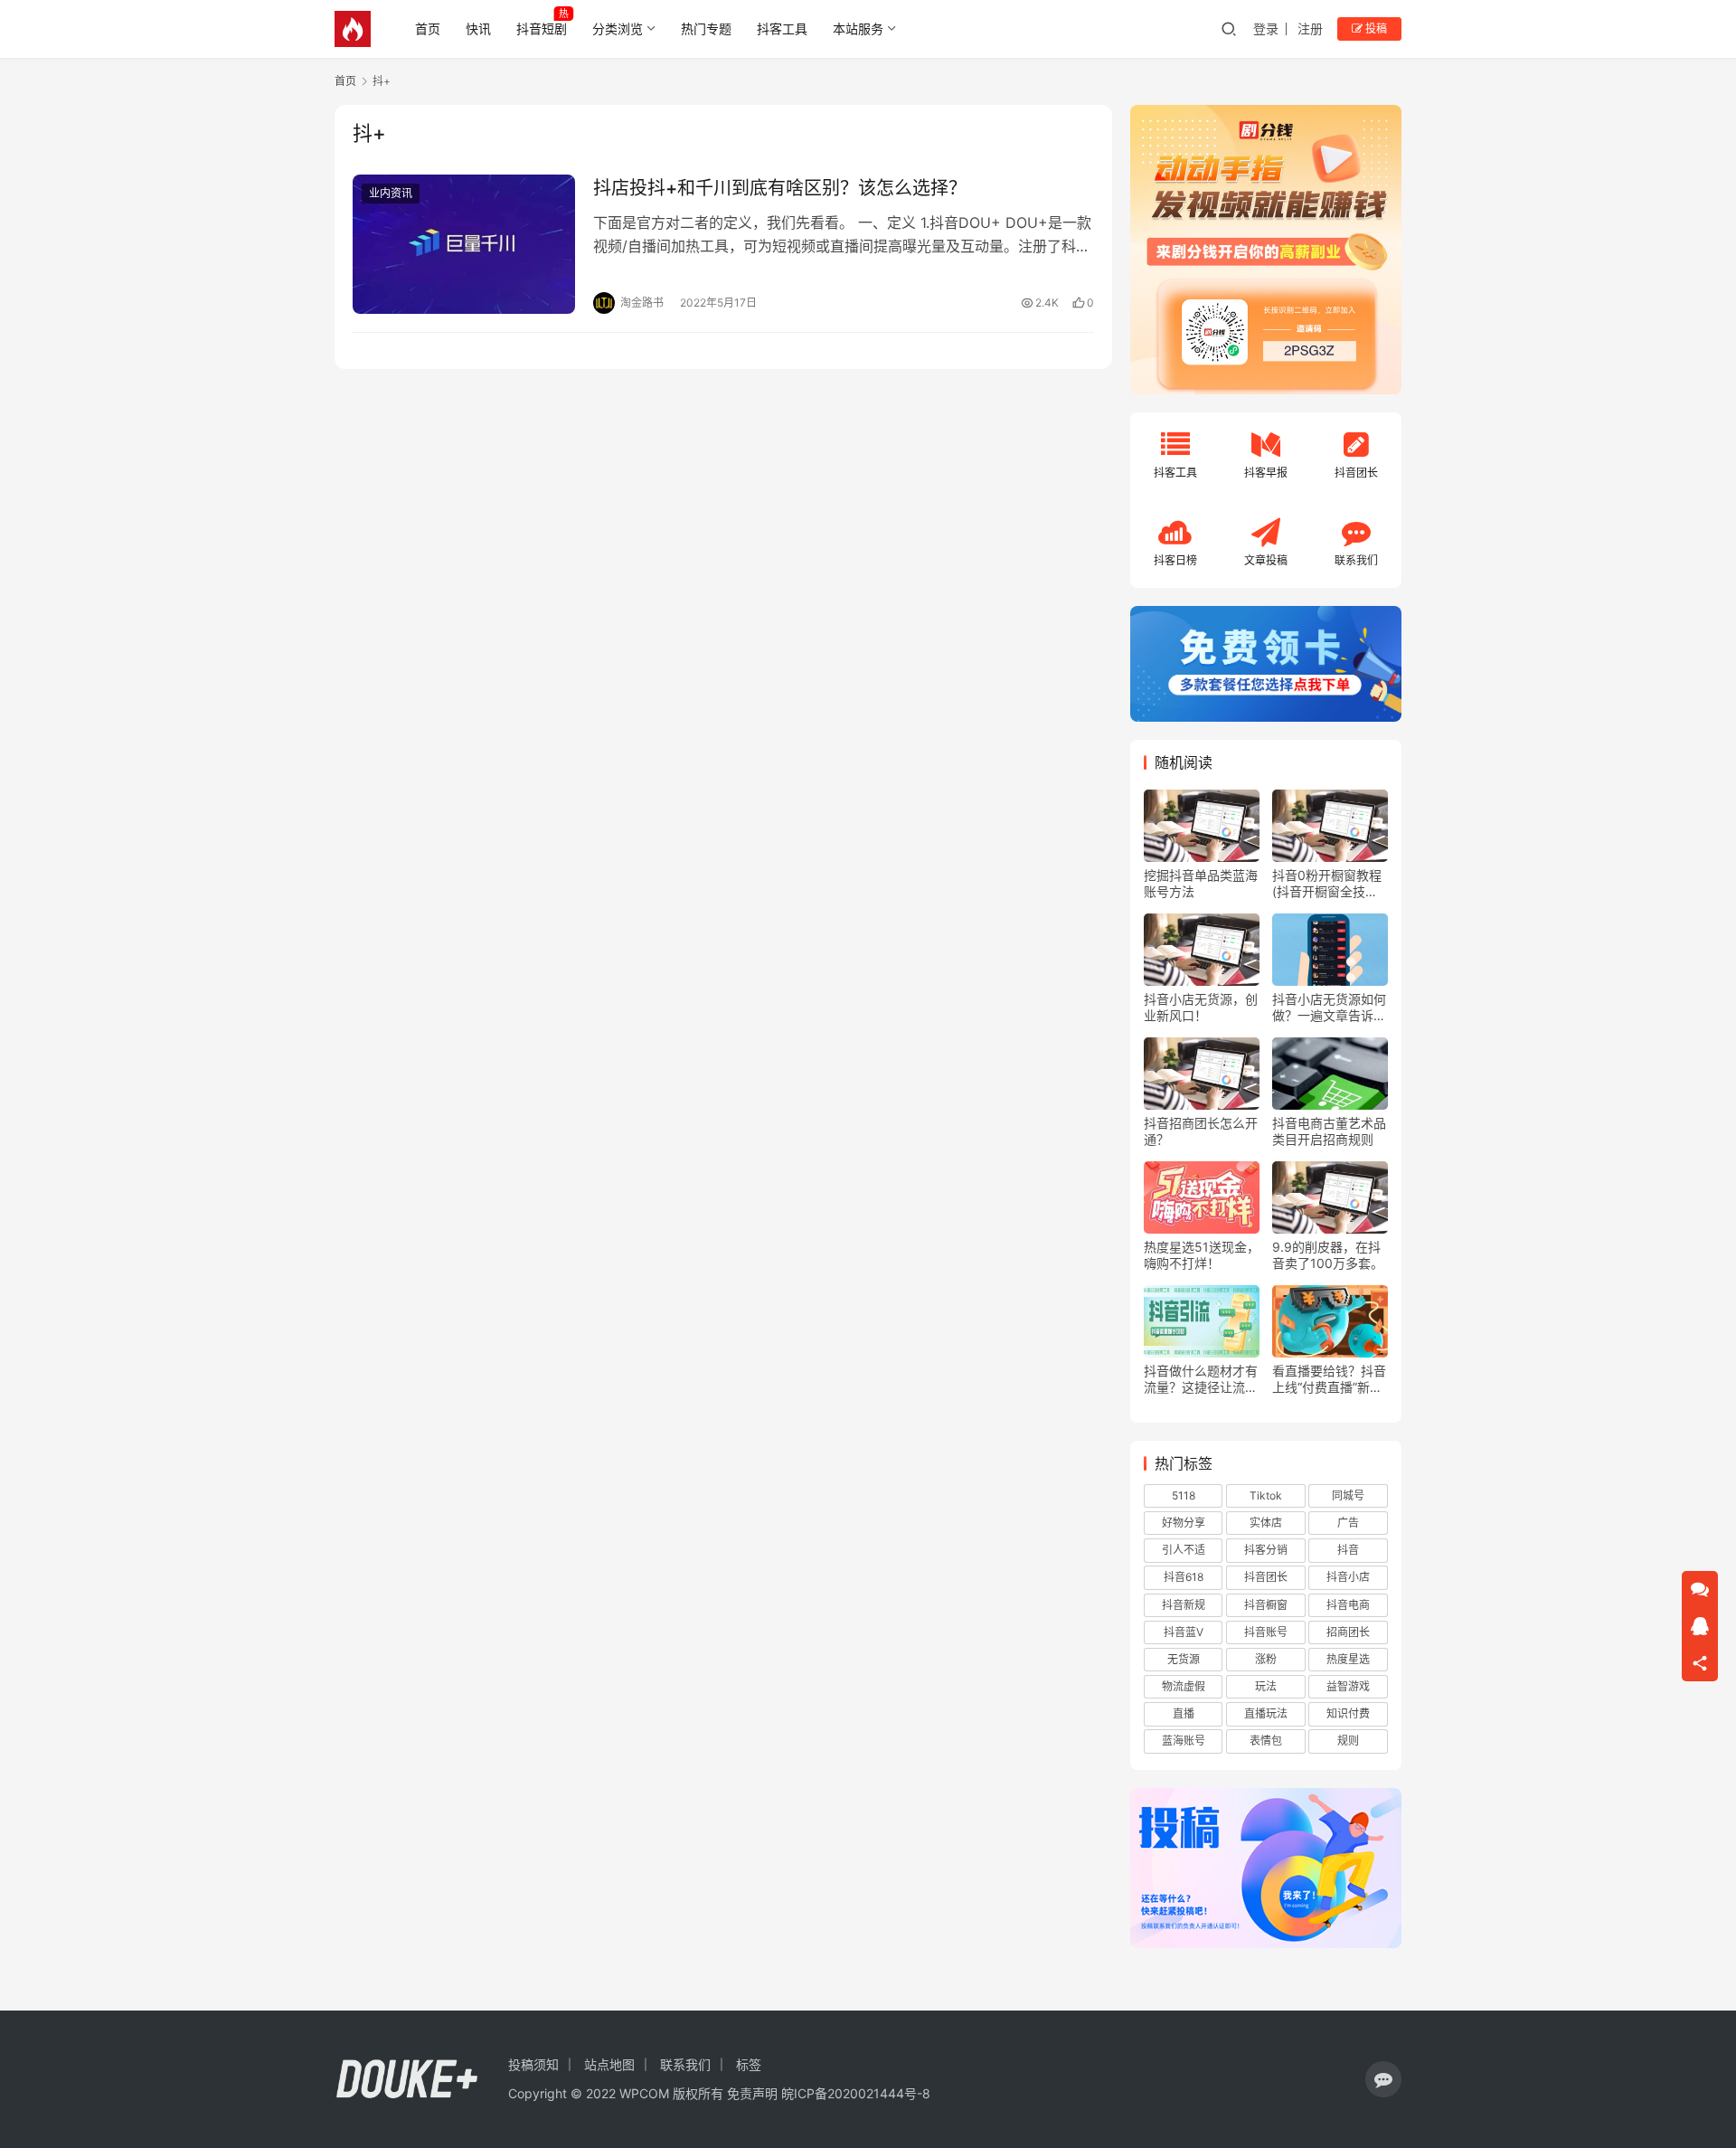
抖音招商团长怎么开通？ (1201, 1131)
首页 (428, 28)
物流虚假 (1184, 1686)
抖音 (1348, 1550)
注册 (1310, 28)
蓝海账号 (1184, 1741)
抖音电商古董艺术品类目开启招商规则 (1329, 1131)
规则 (1348, 1741)
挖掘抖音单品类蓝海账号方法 (1201, 883)
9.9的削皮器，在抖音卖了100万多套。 (1328, 1255)
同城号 (1348, 1495)
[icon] (1383, 2079)
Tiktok (1266, 1495)
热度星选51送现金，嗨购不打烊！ (1202, 1255)
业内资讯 (391, 193)
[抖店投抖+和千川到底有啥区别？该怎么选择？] (464, 244)
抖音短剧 (542, 28)
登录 (1266, 28)
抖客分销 (1266, 1550)
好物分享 (1184, 1523)
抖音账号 (1266, 1632)
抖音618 (1184, 1577)
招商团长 (1348, 1632)
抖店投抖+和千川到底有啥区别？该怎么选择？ (780, 188)
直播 (1184, 1713)
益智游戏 (1348, 1686)
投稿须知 (533, 2064)
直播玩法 (1266, 1713)
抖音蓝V (1184, 1632)
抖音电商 (1348, 1605)
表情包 (1266, 1741)
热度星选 (1348, 1659)
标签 (749, 2064)
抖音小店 (1348, 1577)
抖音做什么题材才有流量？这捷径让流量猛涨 (1201, 1379)
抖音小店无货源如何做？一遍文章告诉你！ (1329, 1008)
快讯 (478, 28)
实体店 (1266, 1523)
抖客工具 (782, 28)
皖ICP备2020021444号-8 (856, 2093)
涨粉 (1266, 1659)
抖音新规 (1184, 1605)
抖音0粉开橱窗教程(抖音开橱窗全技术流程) (1327, 884)
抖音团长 (1266, 1577)
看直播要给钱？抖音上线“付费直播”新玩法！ (1329, 1379)
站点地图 (609, 2064)
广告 (1348, 1523)
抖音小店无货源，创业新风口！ (1201, 1007)
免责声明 (752, 2093)
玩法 (1266, 1686)
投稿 (1375, 28)
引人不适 (1184, 1550)
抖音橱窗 (1266, 1605)
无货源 (1184, 1659)
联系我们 (685, 2064)
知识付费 (1348, 1713)
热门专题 (706, 28)
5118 (1184, 1495)
